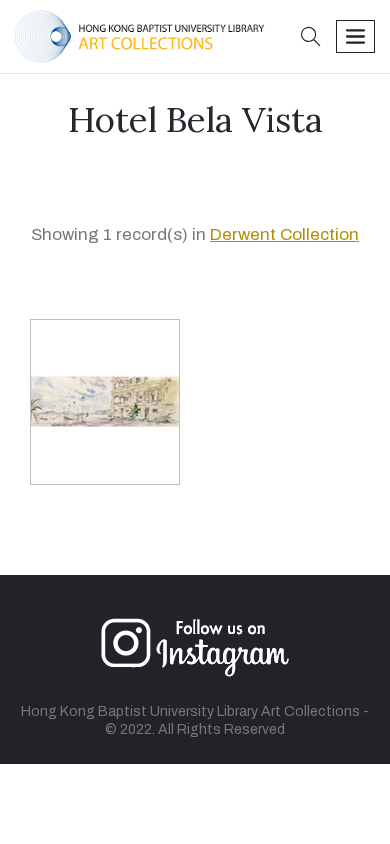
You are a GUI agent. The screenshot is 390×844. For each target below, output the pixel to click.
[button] (311, 38)
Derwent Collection (284, 234)
